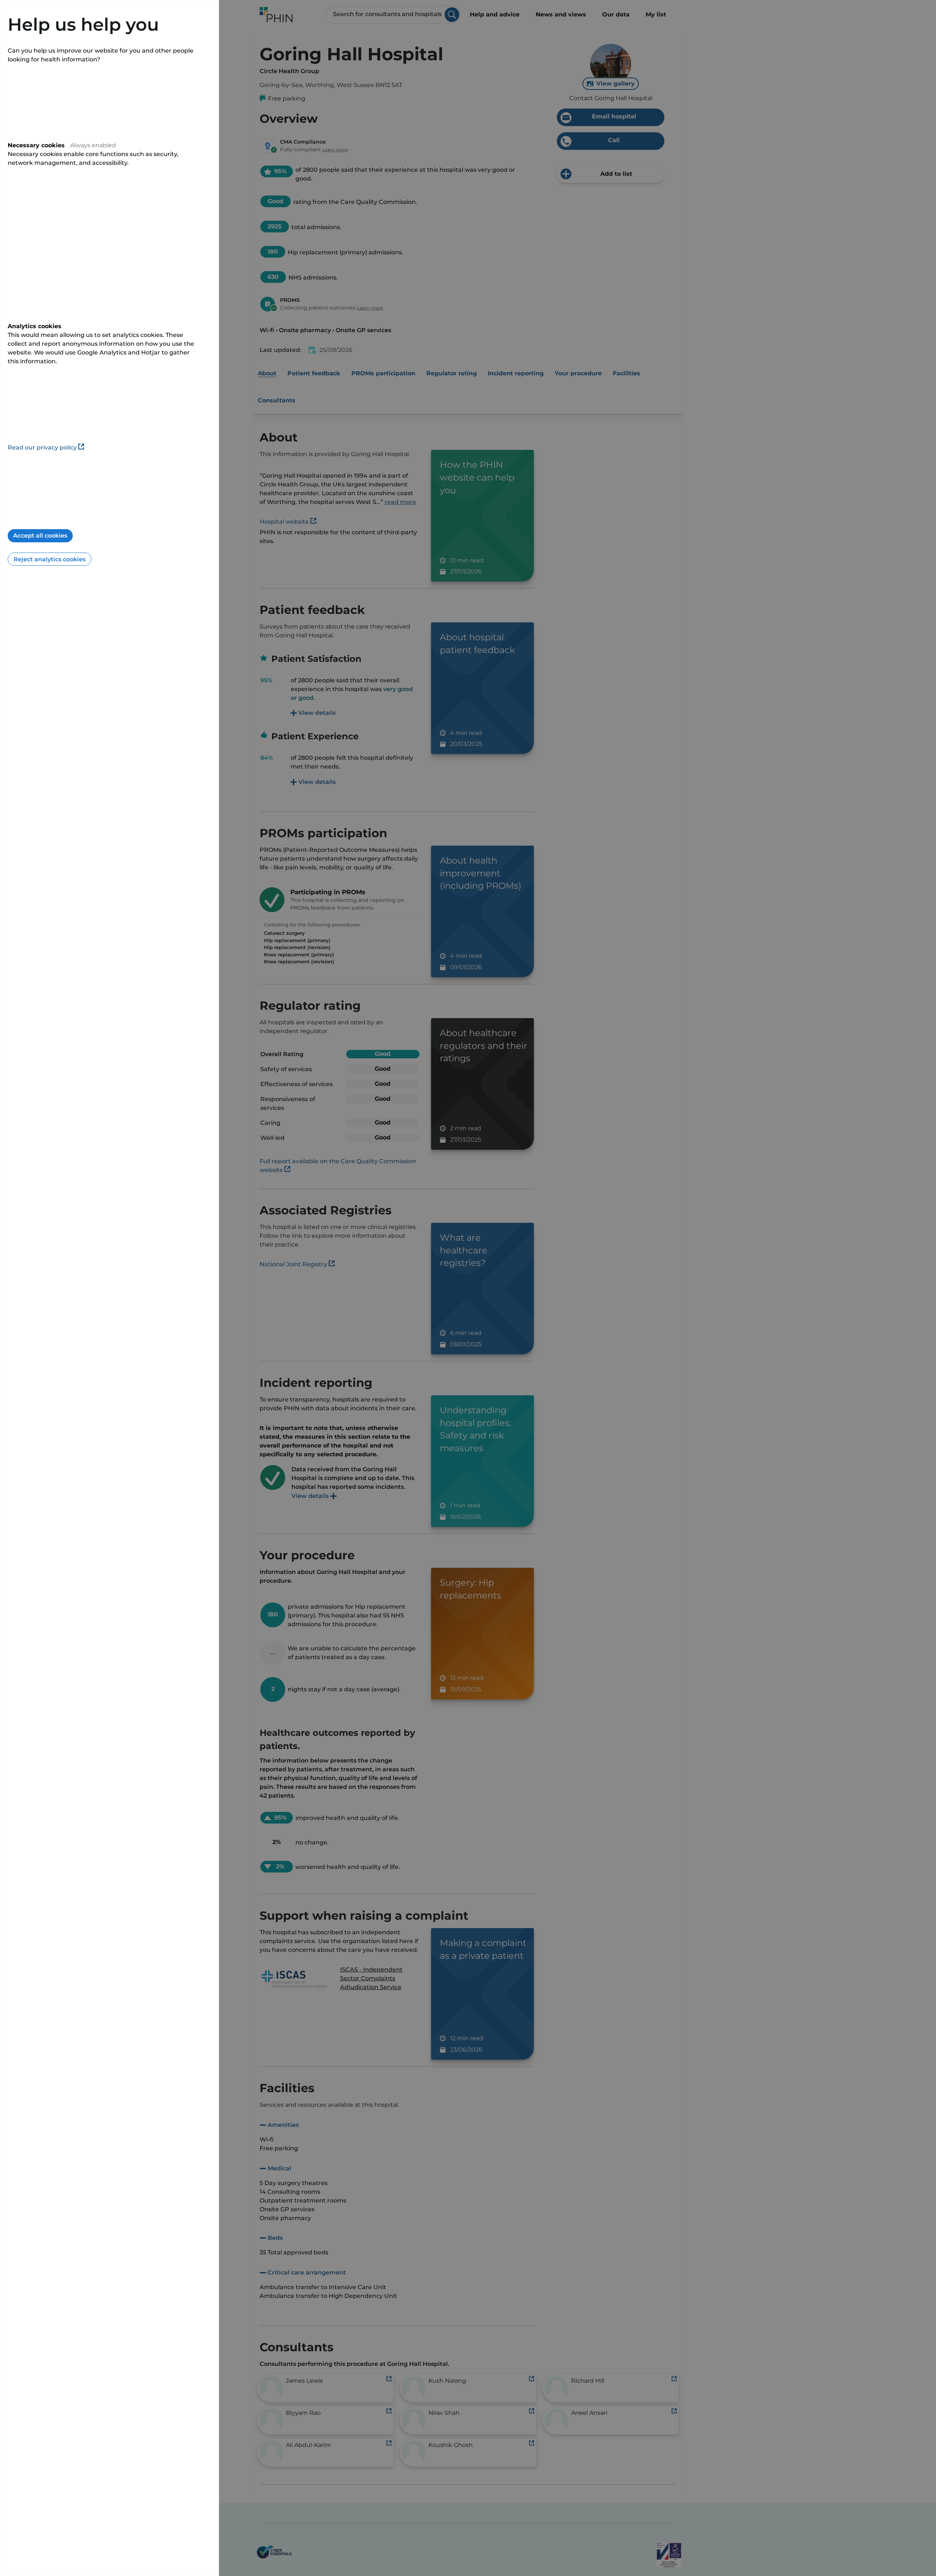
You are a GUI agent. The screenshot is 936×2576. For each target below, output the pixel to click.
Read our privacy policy (42, 447)
